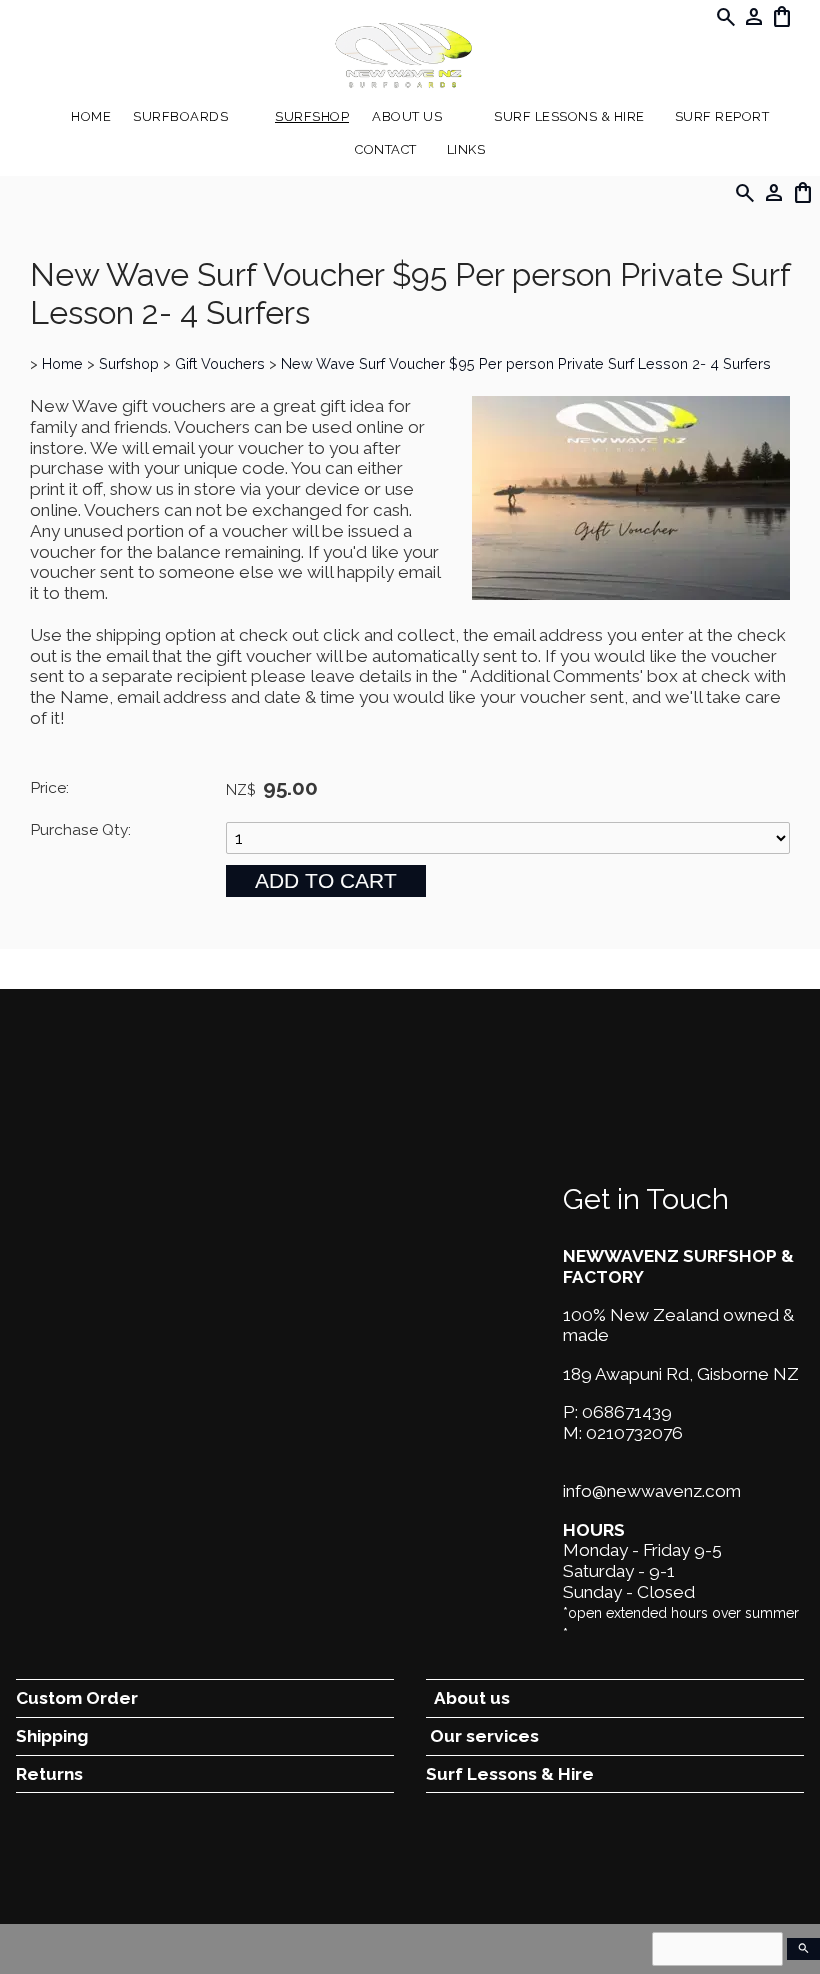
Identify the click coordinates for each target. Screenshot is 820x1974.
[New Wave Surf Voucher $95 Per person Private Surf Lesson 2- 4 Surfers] (631, 594)
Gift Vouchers (220, 363)
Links (466, 149)
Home (91, 116)
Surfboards (180, 116)
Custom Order (77, 1698)
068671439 (627, 1412)
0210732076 (634, 1433)
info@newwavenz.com (652, 1491)
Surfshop (312, 116)
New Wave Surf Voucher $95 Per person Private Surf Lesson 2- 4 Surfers (526, 363)
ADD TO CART (326, 880)
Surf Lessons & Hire (569, 116)
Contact (386, 149)
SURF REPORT (722, 116)
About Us (407, 116)
